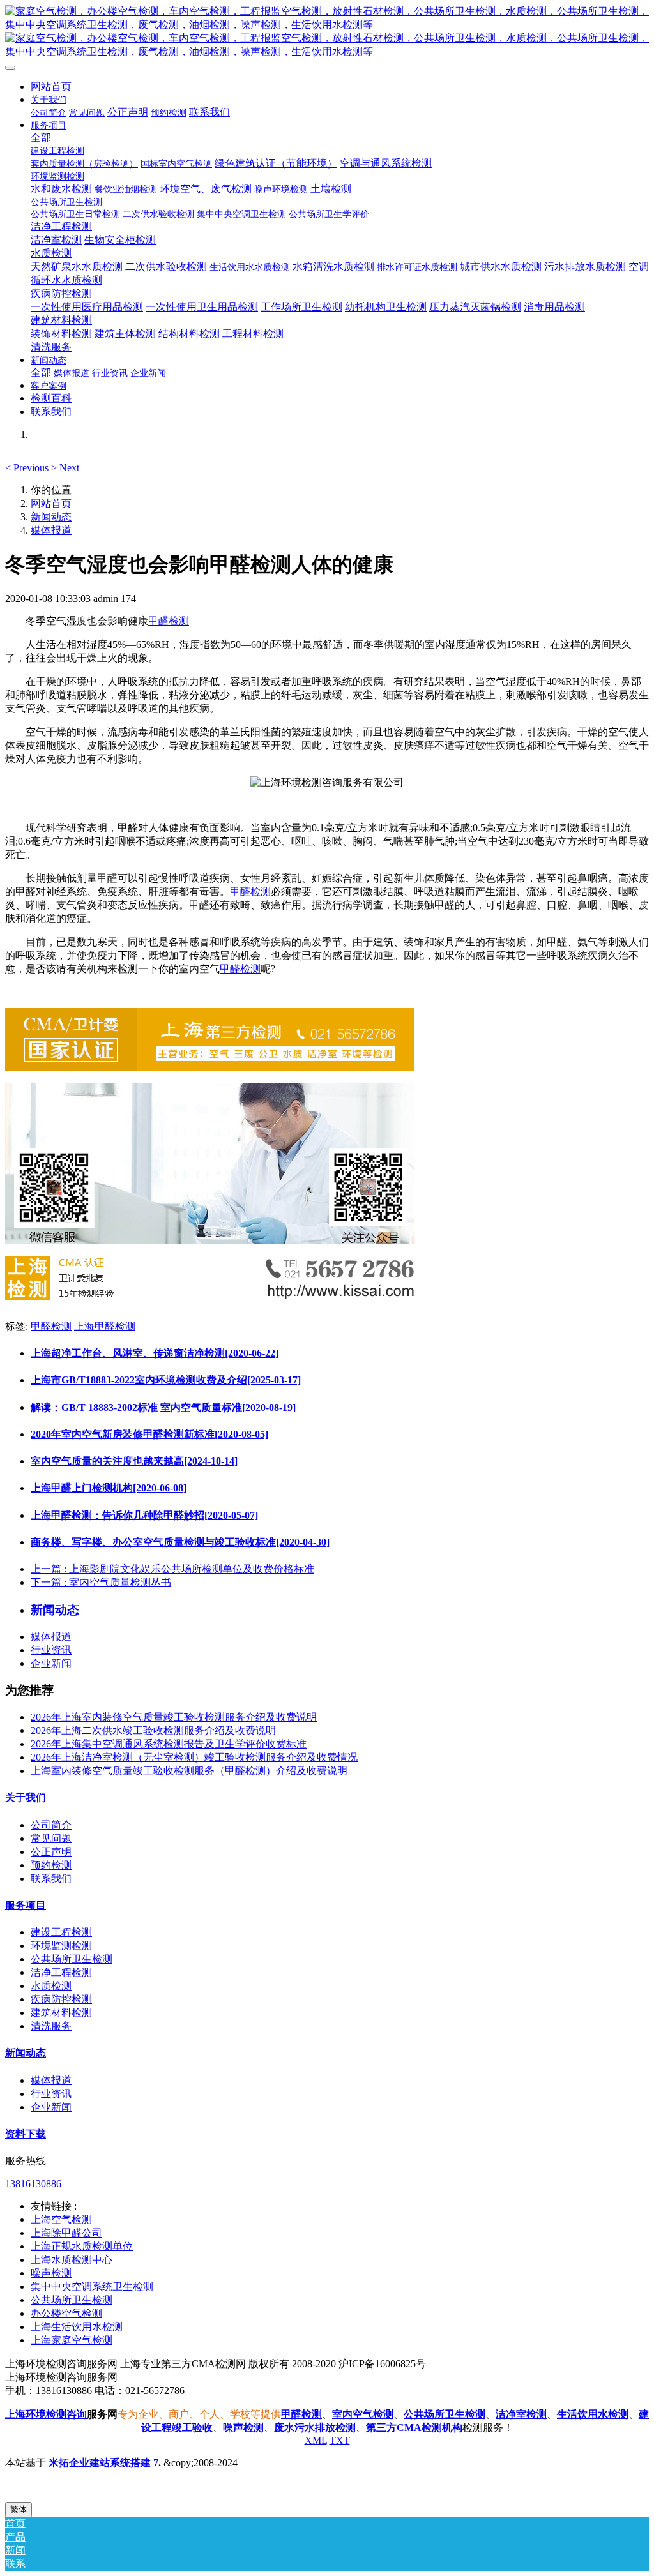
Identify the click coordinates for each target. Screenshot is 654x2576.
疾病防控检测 (61, 1999)
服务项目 (26, 1905)
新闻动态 (51, 517)
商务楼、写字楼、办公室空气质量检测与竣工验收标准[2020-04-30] (180, 1542)
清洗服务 (51, 2026)
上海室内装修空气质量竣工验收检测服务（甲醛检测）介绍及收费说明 (189, 1771)
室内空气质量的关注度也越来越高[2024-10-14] (134, 1461)
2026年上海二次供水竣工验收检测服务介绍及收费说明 (153, 1730)
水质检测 (51, 1986)
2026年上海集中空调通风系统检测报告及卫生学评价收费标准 (169, 1744)
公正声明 (51, 1852)
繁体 (19, 2509)
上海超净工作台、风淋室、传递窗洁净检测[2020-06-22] (155, 1353)
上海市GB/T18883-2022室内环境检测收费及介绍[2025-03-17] (166, 1380)
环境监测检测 (61, 1946)
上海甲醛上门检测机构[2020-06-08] (109, 1488)
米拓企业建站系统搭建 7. (105, 2463)
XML (316, 2440)
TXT (340, 2440)
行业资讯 (51, 1650)
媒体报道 (51, 530)
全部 (41, 138)
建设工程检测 (61, 1932)
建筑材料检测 (61, 2013)
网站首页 (51, 87)
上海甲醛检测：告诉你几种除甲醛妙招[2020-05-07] (144, 1515)
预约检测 (51, 1865)
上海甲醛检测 (105, 1326)
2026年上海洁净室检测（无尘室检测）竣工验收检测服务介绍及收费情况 (194, 1757)
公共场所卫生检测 (72, 1959)
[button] (28, 468)
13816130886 (33, 2184)
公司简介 (51, 1825)
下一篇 (101, 1582)
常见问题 (51, 1838)
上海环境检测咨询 (46, 2414)
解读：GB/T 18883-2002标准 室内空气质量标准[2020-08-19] (163, 1407)
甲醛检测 (169, 621)
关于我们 (26, 1797)
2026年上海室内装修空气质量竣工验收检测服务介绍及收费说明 (174, 1717)
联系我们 (51, 1879)
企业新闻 (51, 1663)
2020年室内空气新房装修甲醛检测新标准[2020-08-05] (149, 1434)
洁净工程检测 (61, 1972)
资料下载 (26, 2134)
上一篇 (172, 1569)
